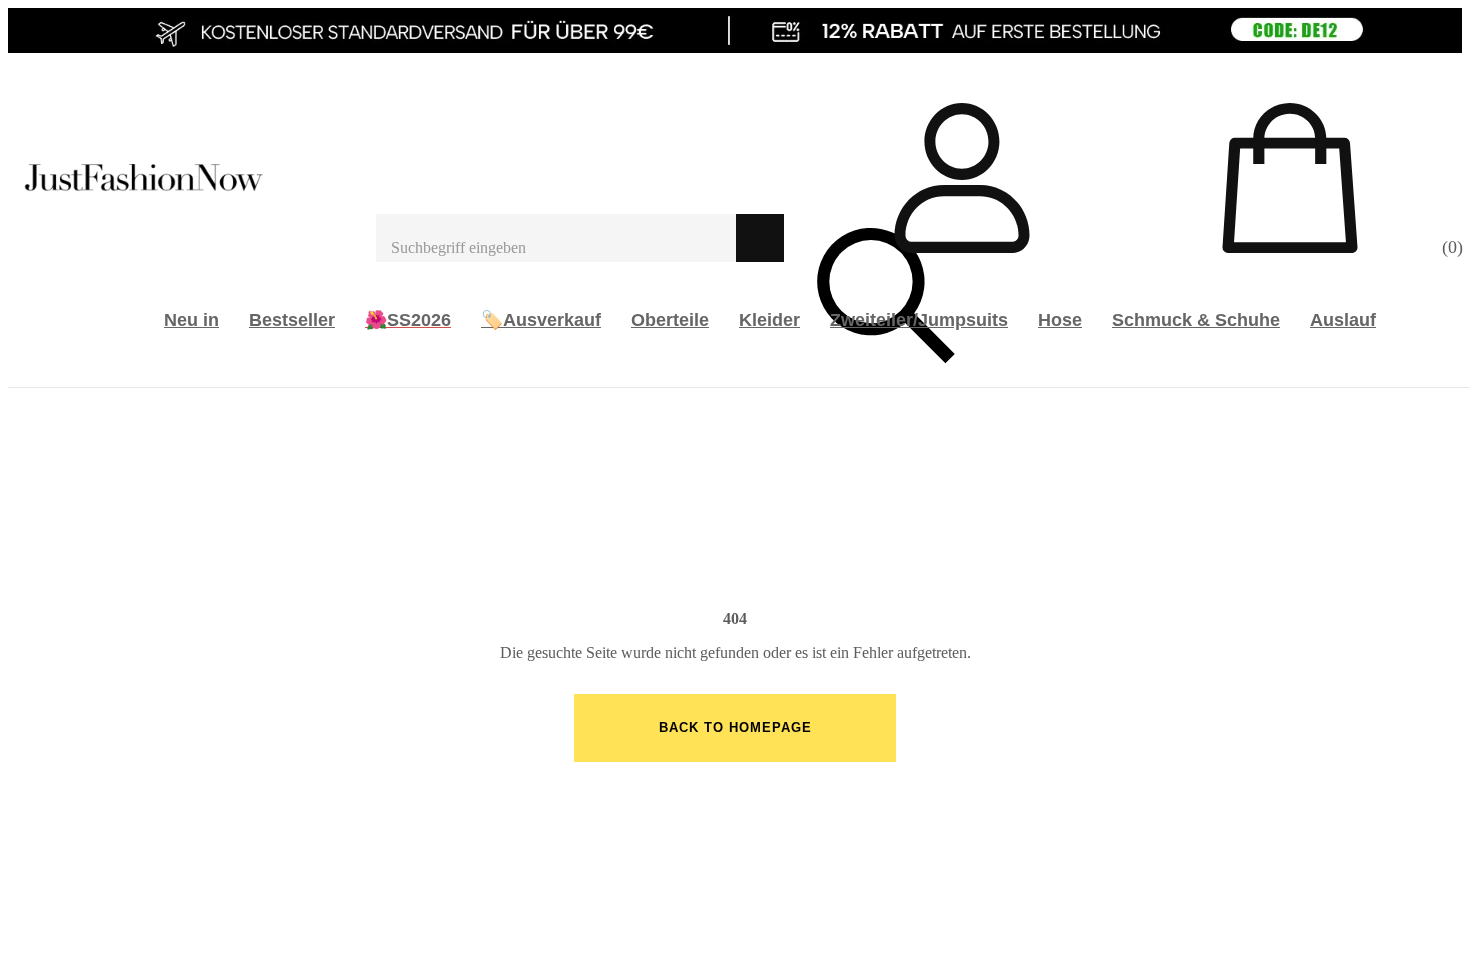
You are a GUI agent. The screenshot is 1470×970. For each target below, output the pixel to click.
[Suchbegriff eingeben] (556, 238)
